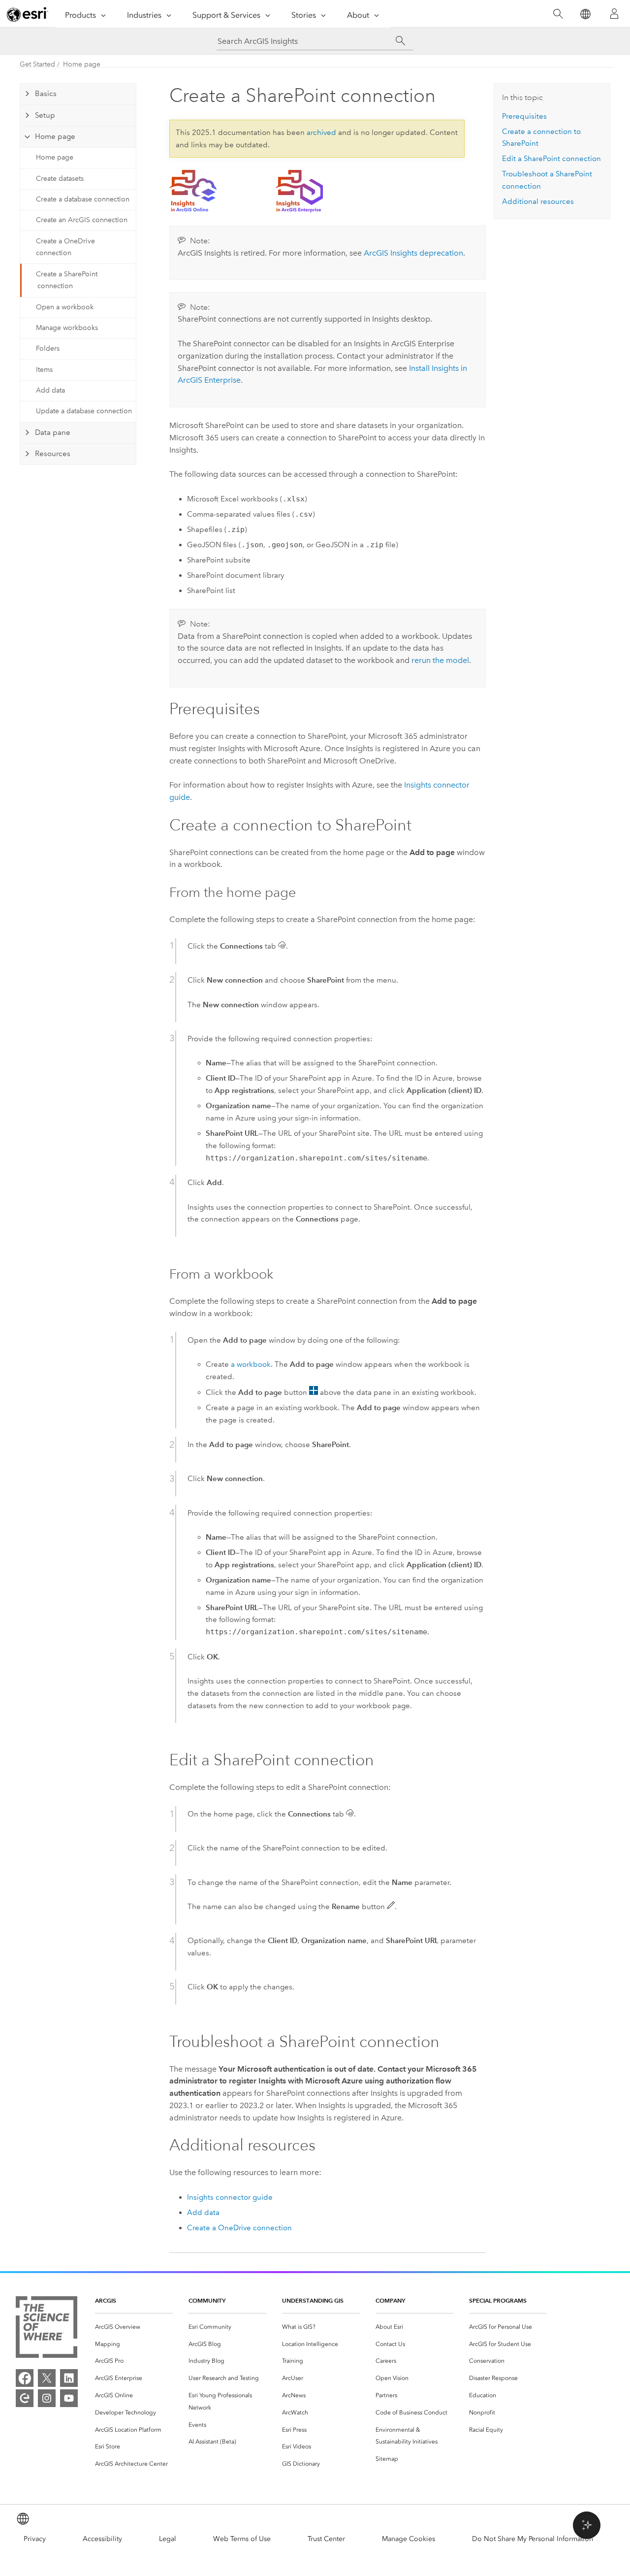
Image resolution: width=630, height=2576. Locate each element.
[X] (47, 2378)
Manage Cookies (409, 2539)
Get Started (37, 64)
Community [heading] (207, 2300)
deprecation (413, 253)
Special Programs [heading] (498, 2300)
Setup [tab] (45, 115)
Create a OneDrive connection (65, 247)
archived (321, 132)
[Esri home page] (28, 14)
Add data (50, 390)
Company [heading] (390, 2300)
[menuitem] (134, 2327)
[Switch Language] (585, 14)
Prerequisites (524, 116)
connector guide (230, 2197)
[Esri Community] (25, 2398)
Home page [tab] (55, 136)
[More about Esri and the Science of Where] (47, 2329)
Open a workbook (65, 307)
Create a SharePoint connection (67, 280)
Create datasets (60, 179)
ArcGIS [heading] (106, 2300)
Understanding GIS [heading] (313, 2300)
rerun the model (440, 660)
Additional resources (538, 201)
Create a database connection (83, 199)
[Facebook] (25, 2378)
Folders (48, 348)
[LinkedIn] (69, 2378)
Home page (82, 64)
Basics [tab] (46, 94)
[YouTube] (69, 2398)
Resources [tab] (53, 454)
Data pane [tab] (53, 432)
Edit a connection (551, 159)
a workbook (251, 1364)
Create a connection (239, 2228)
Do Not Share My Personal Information (533, 2539)
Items (44, 370)
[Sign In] (614, 14)
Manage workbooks (67, 328)
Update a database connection (84, 411)
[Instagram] (47, 2398)
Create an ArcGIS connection (82, 220)
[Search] (558, 14)
